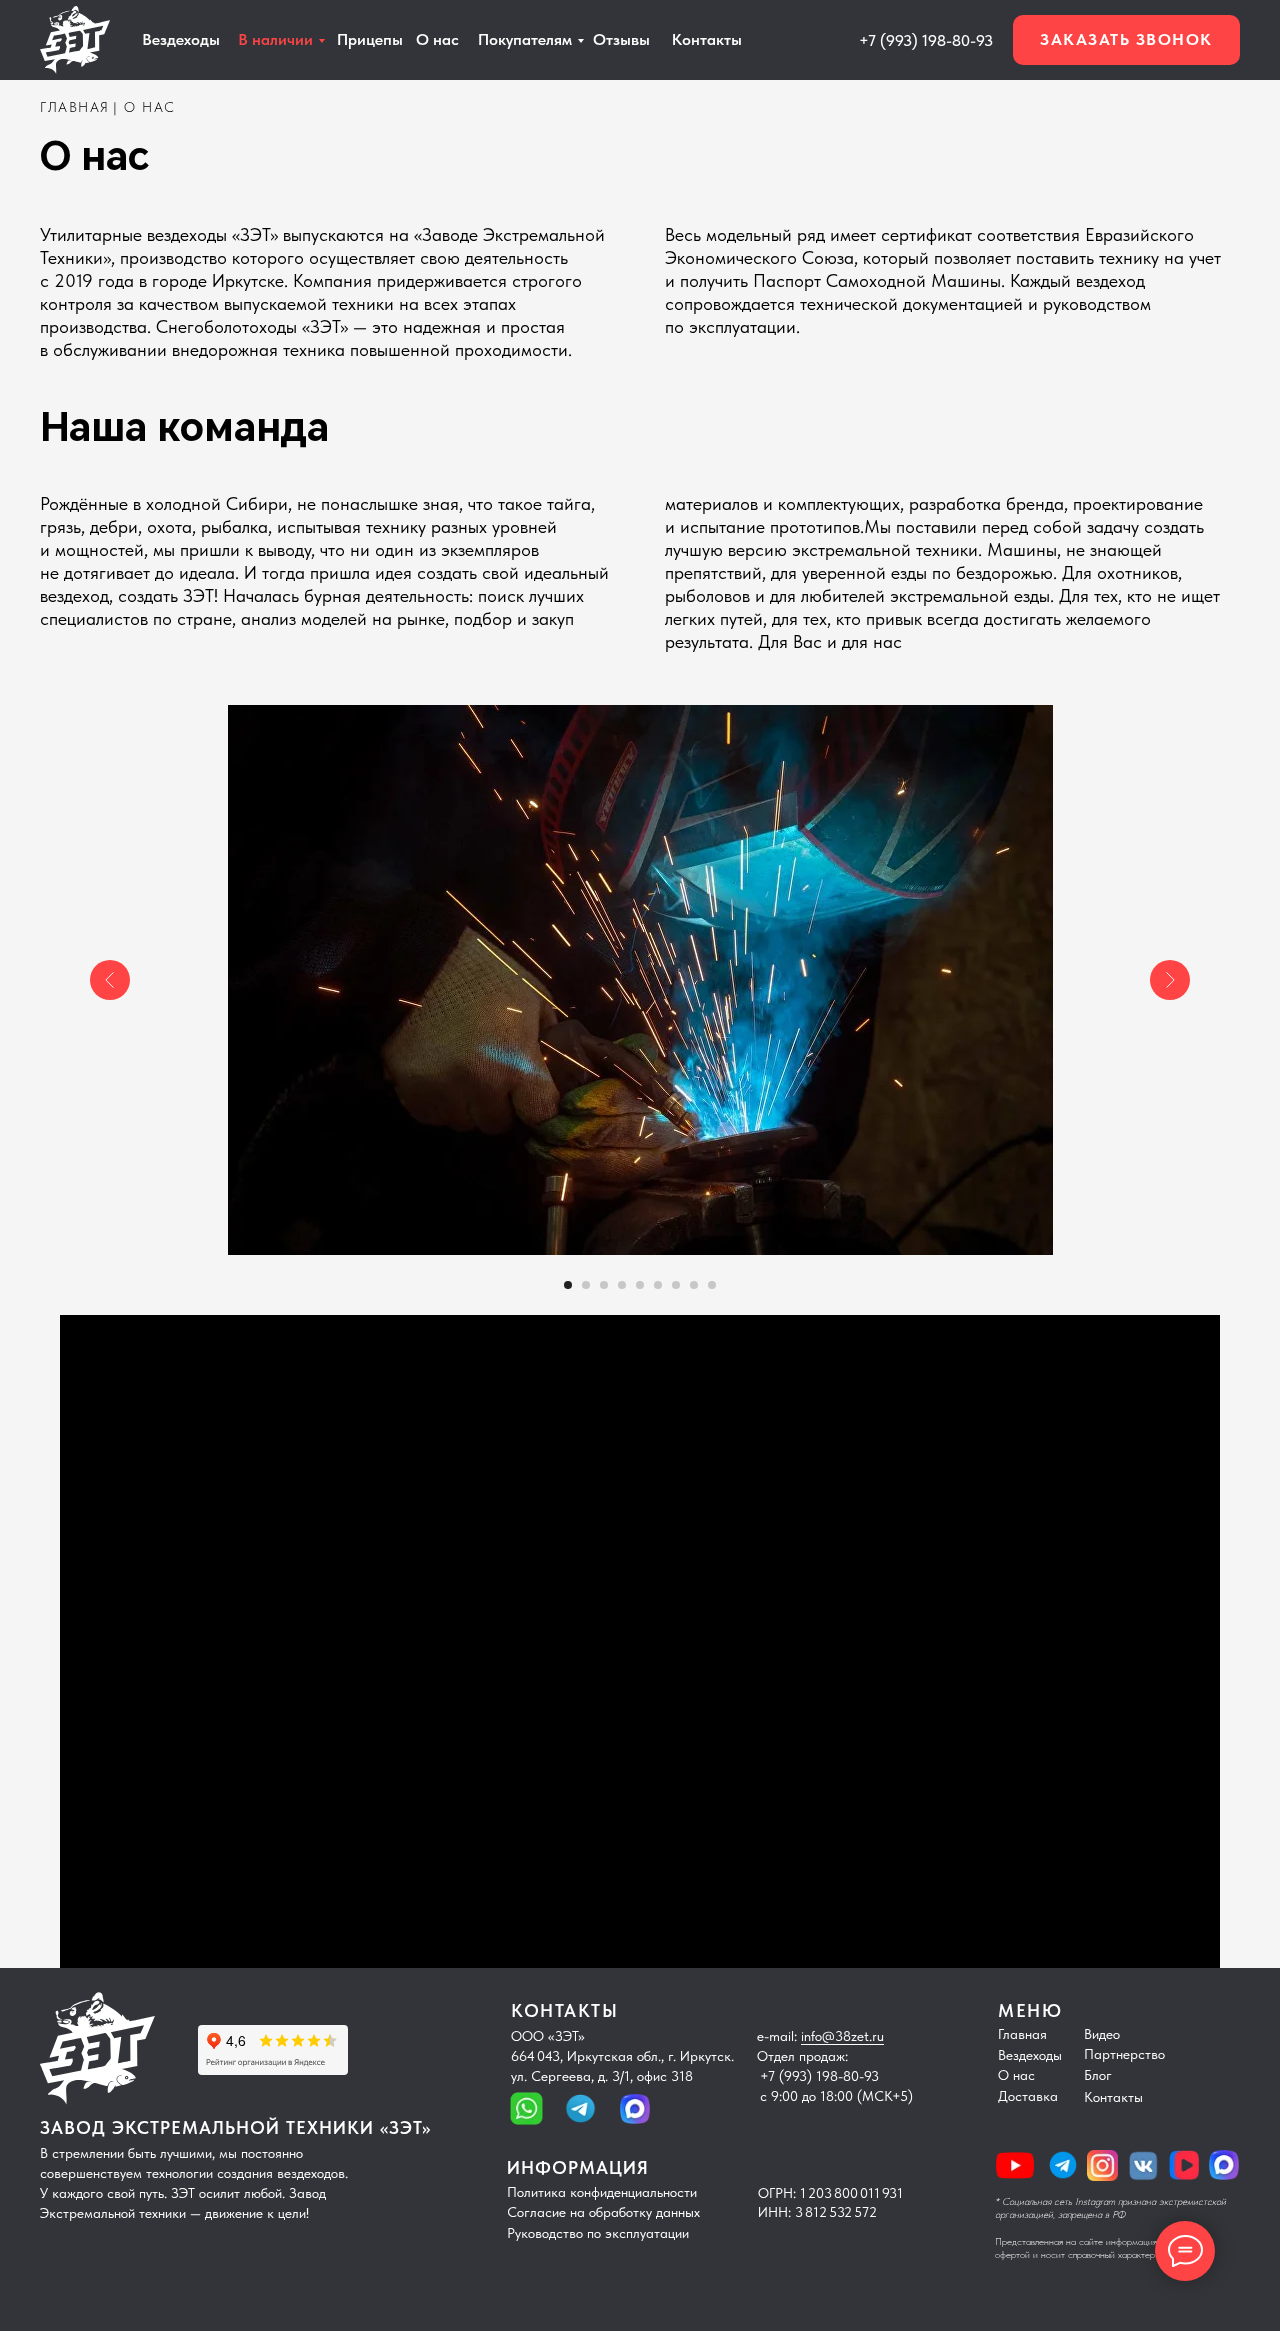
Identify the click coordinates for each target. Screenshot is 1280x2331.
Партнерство (1124, 2054)
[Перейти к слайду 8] (694, 1285)
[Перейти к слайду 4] (622, 1285)
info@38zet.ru (842, 2036)
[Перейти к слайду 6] (658, 1285)
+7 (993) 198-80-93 (926, 40)
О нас (437, 39)
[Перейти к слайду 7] (676, 1285)
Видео (1102, 2034)
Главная (1022, 2034)
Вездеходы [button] (181, 39)
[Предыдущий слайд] (110, 980)
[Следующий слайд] (1170, 980)
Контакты (707, 39)
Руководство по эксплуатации (598, 2233)
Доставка (1028, 2096)
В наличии (275, 39)
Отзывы (621, 39)
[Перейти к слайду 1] (568, 1285)
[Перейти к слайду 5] (640, 1285)
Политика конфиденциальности (602, 2192)
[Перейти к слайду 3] (604, 1285)
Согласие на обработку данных (603, 2212)
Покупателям (525, 39)
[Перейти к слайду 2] (586, 1285)
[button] (1126, 40)
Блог (1098, 2075)
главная (75, 107)
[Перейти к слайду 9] (712, 1285)
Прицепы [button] (370, 39)
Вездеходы (1030, 2055)
